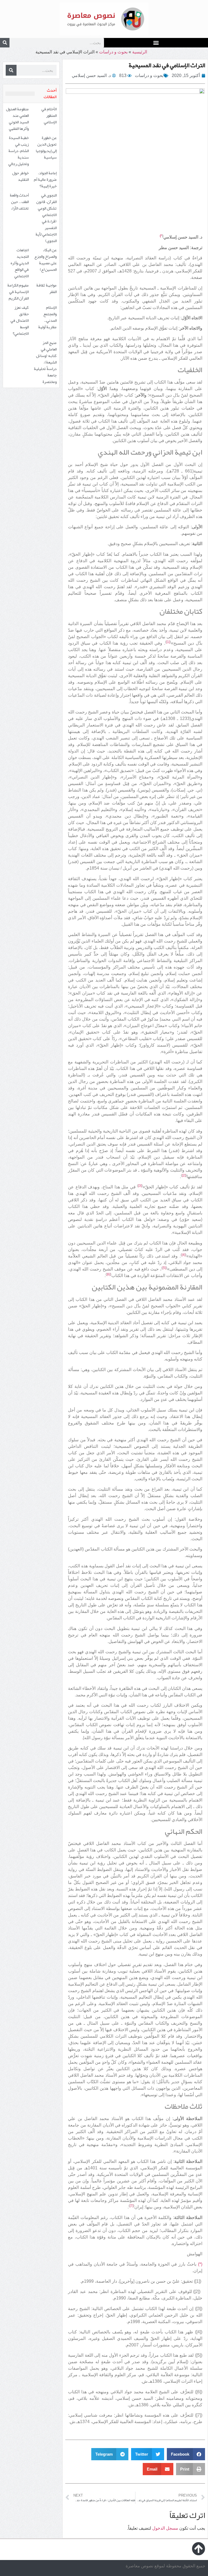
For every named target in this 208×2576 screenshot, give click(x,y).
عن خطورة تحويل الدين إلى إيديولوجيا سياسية (46, 147)
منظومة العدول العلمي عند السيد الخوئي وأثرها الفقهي (17, 119)
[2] (184, 1175)
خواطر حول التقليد (20, 176)
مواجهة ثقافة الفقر (46, 288)
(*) (200, 2264)
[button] (156, 42)
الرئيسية (140, 52)
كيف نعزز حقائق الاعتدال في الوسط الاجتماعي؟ (20, 320)
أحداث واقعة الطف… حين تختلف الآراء (19, 202)
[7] (131, 2206)
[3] (140, 1186)
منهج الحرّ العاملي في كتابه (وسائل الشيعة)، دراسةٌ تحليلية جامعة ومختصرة (45, 362)
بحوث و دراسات (113, 52)
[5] (164, 1268)
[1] (168, 642)
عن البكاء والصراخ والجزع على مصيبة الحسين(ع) (45, 260)
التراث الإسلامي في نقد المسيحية (167, 65)
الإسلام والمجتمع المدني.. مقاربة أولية (47, 317)
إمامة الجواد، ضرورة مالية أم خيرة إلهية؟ (45, 179)
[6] (108, 1274)
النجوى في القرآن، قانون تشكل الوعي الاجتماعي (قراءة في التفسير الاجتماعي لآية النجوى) (46, 218)
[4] (183, 1255)
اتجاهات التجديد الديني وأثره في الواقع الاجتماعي (20, 263)
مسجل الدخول (165, 2528)
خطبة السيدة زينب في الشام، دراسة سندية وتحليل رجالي (19, 151)
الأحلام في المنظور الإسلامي (49, 115)
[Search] (5, 43)
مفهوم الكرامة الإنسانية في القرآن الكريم (18, 292)
